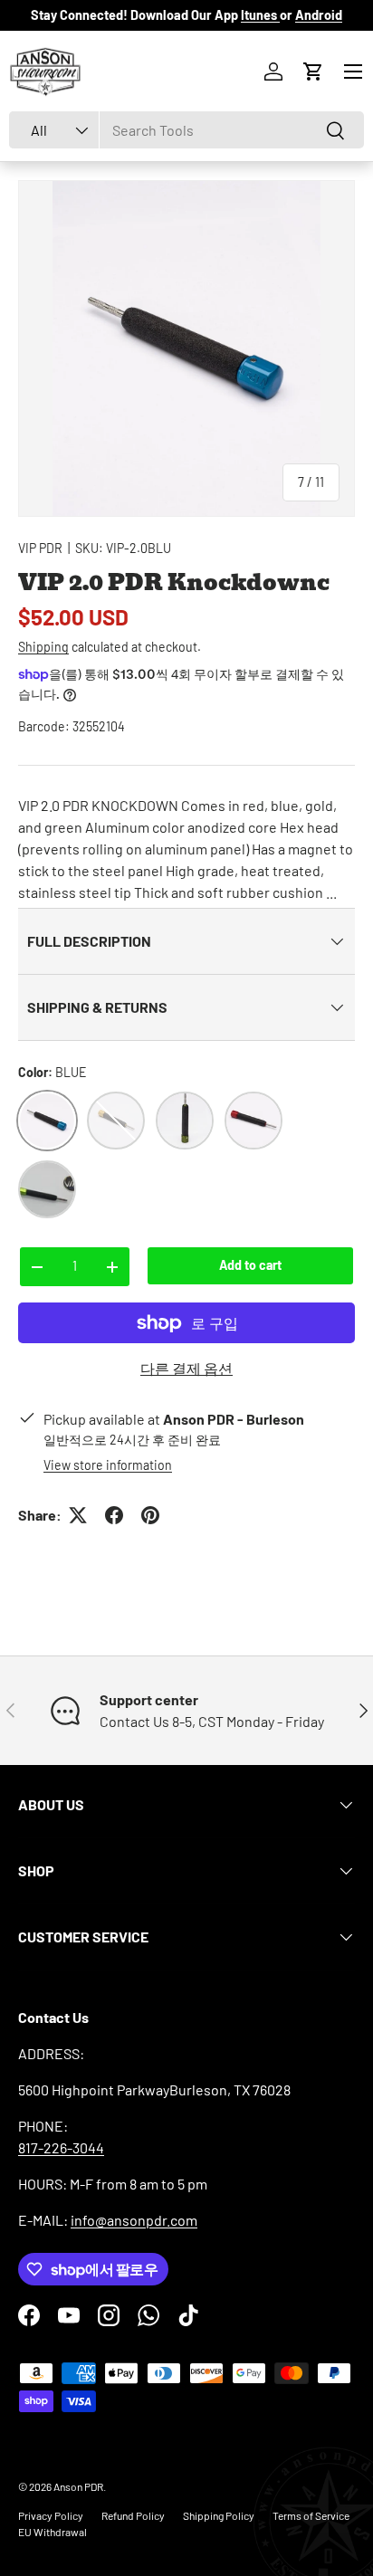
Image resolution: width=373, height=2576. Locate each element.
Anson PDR (78, 2486)
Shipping (43, 647)
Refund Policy (133, 2515)
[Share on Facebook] (114, 1515)
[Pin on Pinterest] (150, 1515)
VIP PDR (40, 548)
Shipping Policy (219, 2515)
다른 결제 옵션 (186, 1368)
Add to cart (250, 1265)
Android (319, 15)
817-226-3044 (61, 2147)
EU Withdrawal (53, 2532)
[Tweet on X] (78, 1515)
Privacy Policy (51, 2515)
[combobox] (186, 130)
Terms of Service (311, 2515)
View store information (108, 1465)
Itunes (260, 15)
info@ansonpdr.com (134, 2220)
